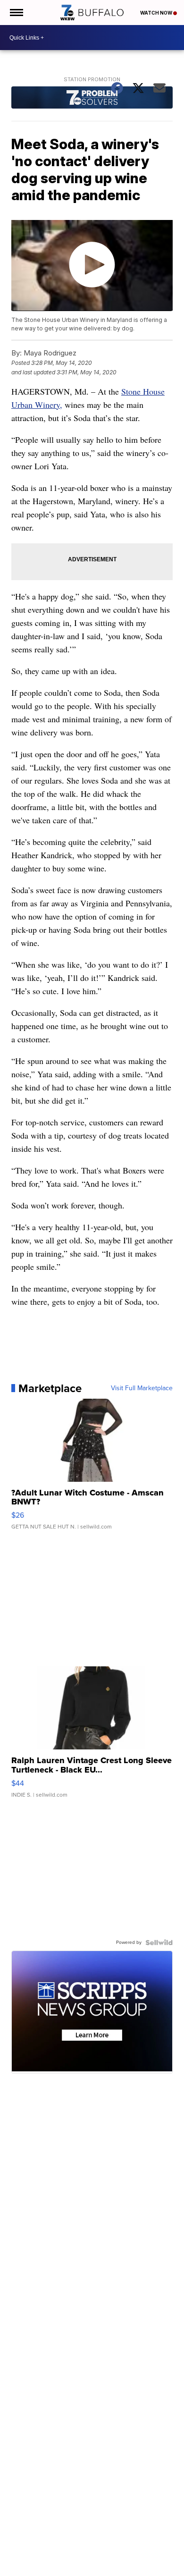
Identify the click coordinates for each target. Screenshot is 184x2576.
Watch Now (157, 13)
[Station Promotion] (92, 99)
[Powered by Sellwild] (159, 1943)
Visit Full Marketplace (142, 1388)
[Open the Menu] (16, 13)
